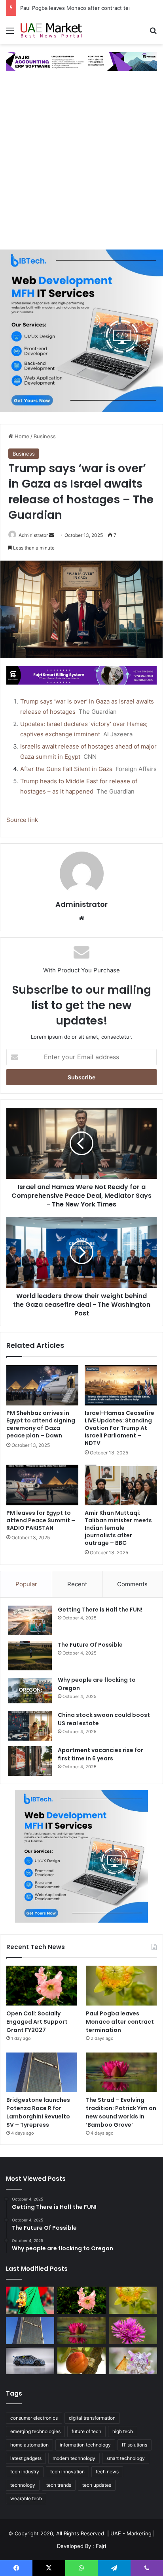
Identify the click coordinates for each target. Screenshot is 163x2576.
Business (45, 436)
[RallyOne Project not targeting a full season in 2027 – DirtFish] (30, 2361)
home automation (29, 2445)
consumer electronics (34, 2418)
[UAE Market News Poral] (51, 30)
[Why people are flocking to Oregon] (30, 1691)
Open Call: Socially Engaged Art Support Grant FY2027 (37, 2022)
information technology (85, 2445)
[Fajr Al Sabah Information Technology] (81, 61)
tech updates (97, 2485)
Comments (132, 1584)
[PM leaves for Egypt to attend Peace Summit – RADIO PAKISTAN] (42, 1485)
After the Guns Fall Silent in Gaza (66, 769)
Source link (22, 820)
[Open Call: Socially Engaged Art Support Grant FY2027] (42, 1986)
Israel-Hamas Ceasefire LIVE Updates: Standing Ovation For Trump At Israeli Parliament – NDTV (119, 1428)
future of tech (86, 2431)
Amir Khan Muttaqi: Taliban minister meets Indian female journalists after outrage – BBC (118, 1528)
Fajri (101, 2546)
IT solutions (135, 2445)
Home (21, 436)
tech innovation (67, 2472)
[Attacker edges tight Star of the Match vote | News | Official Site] (133, 2361)
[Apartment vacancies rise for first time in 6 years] (30, 1761)
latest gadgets (26, 2458)
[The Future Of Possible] (30, 1656)
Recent (77, 1584)
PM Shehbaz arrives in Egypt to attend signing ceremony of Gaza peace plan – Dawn (41, 1424)
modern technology (74, 2458)
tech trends (59, 2485)
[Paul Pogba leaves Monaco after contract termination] (121, 1986)
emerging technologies (35, 2431)
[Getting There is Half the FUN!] (30, 1620)
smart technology (126, 2458)
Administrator (33, 535)
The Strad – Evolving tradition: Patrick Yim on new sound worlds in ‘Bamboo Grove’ (121, 2112)
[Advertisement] (81, 164)
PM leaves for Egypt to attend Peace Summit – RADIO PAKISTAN (41, 1520)
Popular (26, 1584)
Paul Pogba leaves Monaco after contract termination (86, 8)
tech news (107, 2472)
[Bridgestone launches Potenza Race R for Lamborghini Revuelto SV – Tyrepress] (42, 2072)
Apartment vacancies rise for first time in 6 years (100, 1754)
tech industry (25, 2472)
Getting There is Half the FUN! (100, 1610)
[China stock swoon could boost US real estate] (30, 1726)
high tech (123, 2431)
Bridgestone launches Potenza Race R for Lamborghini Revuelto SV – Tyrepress (38, 2112)
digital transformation (92, 2418)
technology (23, 2485)
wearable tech (26, 2498)
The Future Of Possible (90, 1645)
